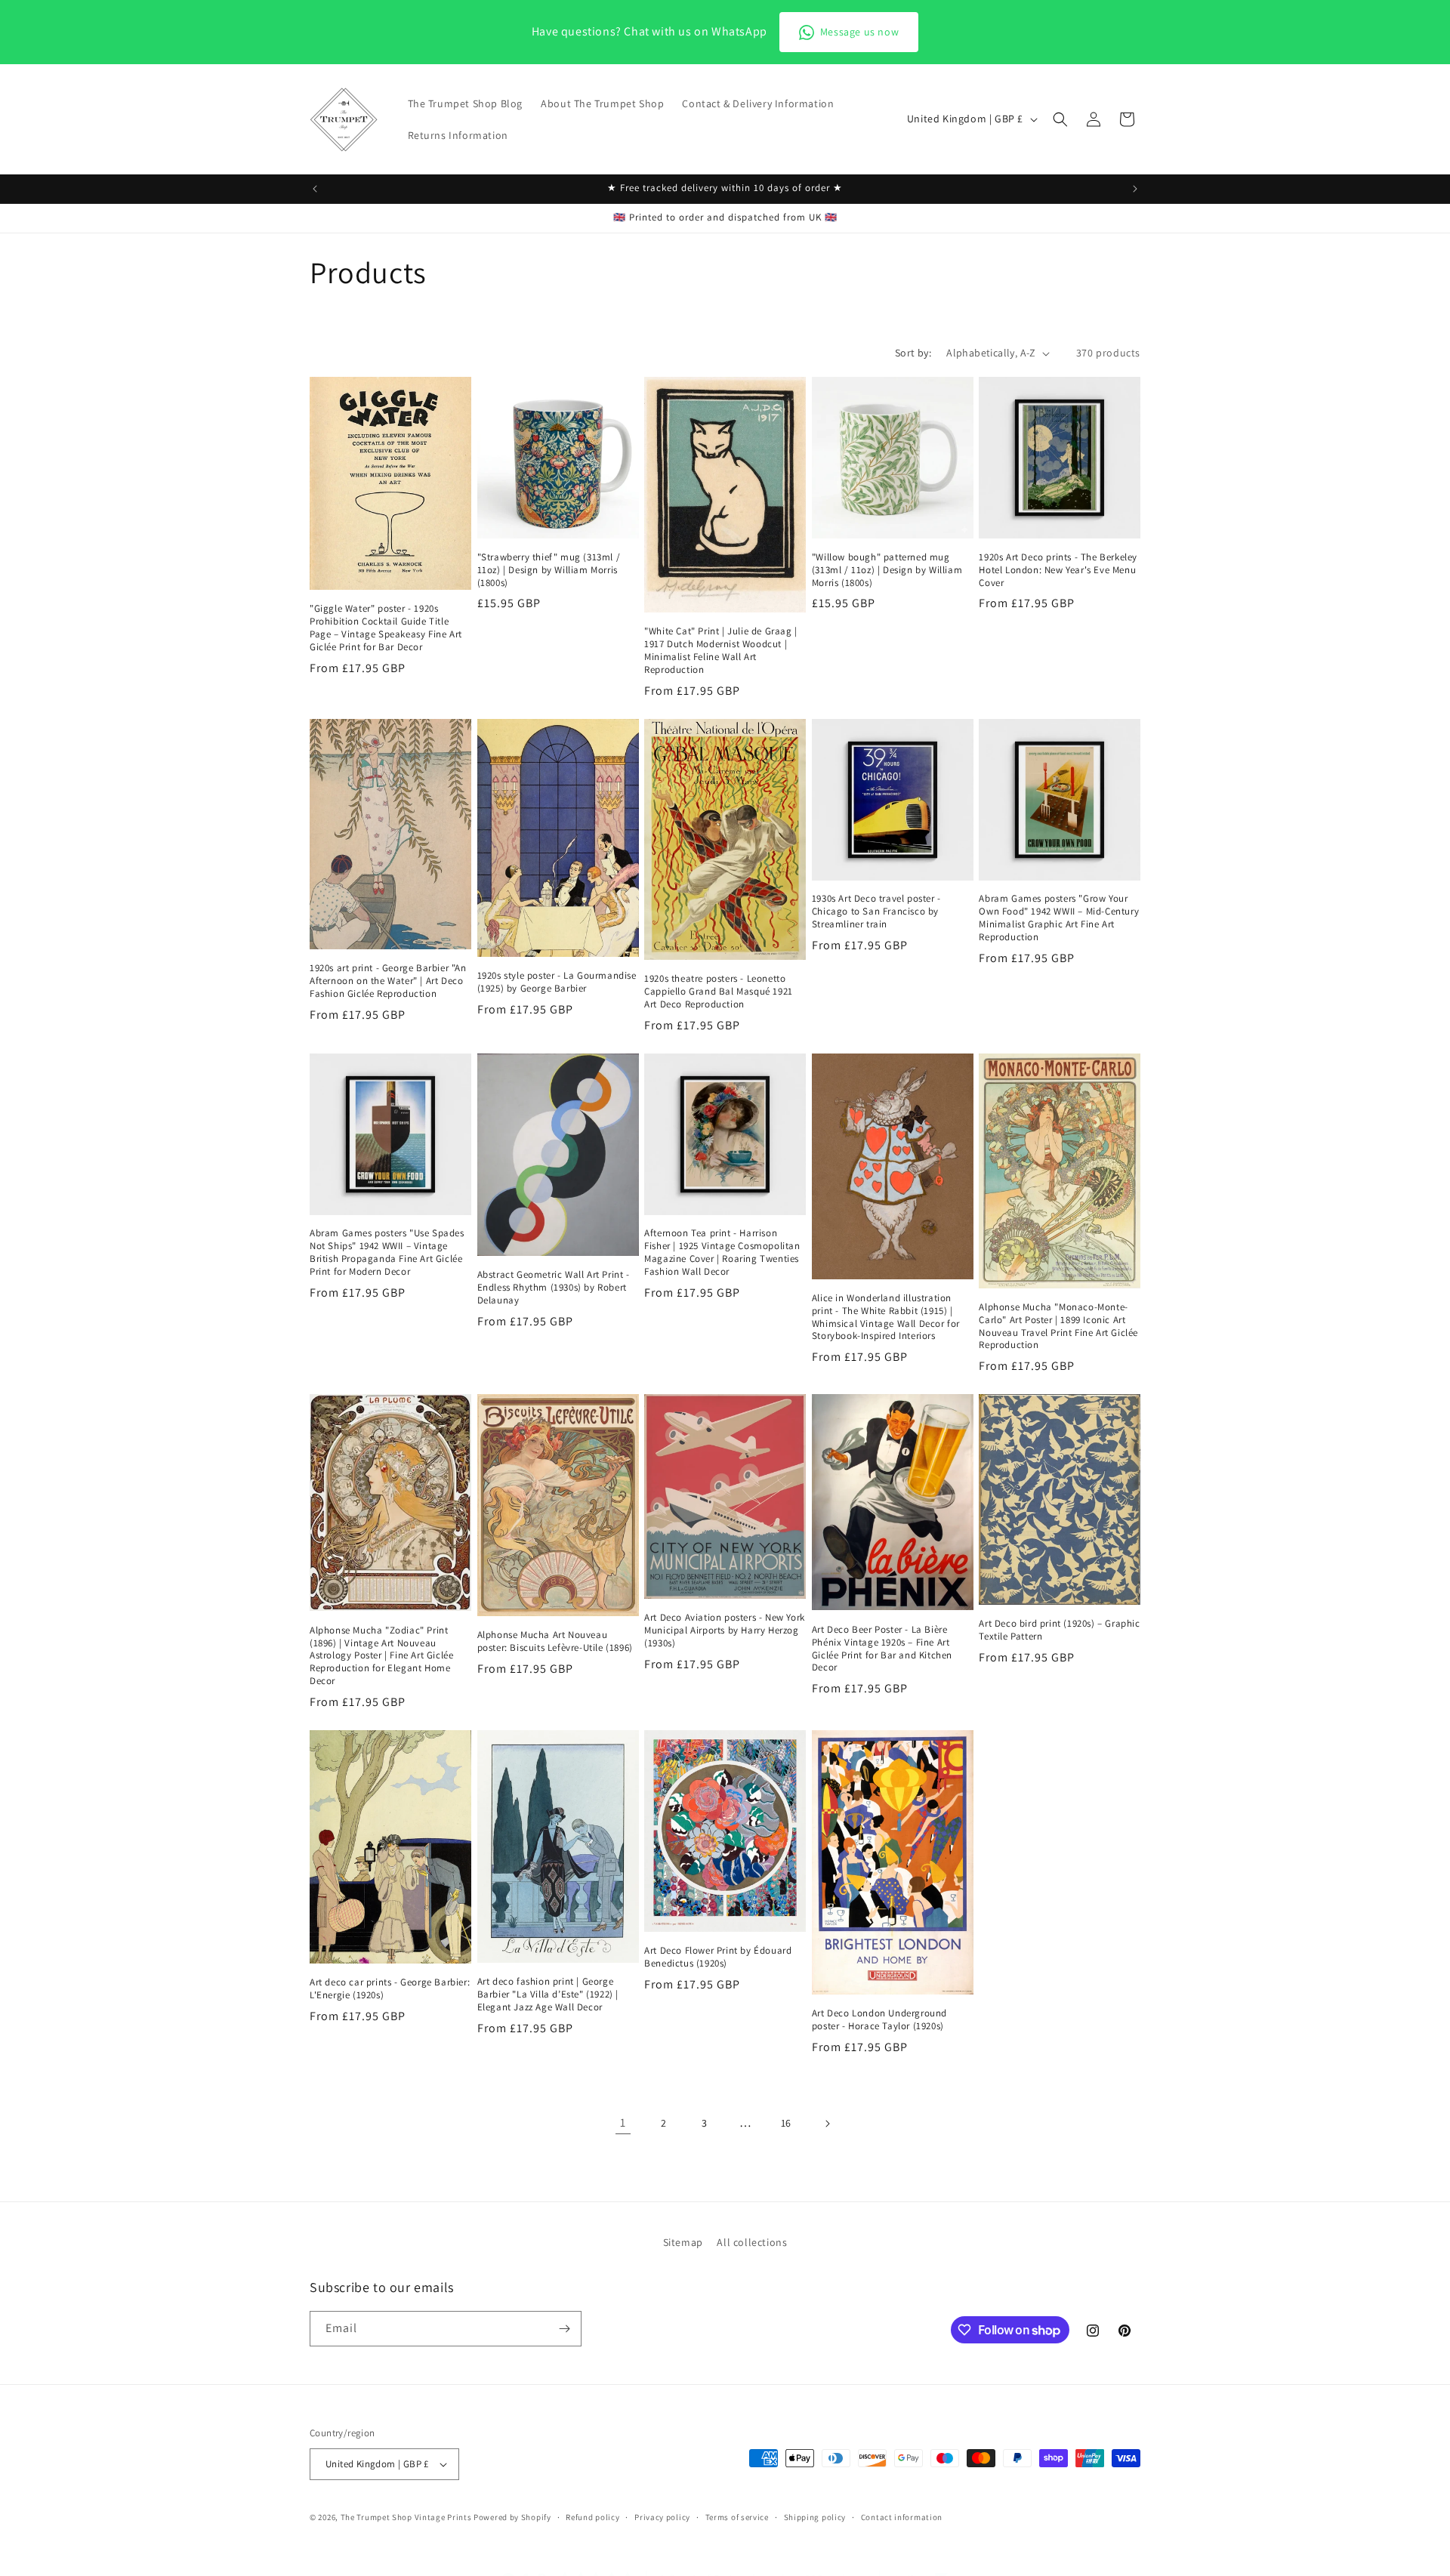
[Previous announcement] (315, 189)
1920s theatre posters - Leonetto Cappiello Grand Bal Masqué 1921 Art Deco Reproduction (719, 992)
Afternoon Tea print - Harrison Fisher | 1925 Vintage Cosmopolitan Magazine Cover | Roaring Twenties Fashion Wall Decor (722, 1253)
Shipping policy (815, 2516)
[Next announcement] (1135, 189)
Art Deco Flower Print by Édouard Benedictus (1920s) (718, 1957)
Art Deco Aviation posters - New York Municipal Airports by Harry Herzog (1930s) (725, 1630)
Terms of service (737, 2516)
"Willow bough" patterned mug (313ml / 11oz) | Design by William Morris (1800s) (887, 570)
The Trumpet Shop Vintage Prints (406, 2517)
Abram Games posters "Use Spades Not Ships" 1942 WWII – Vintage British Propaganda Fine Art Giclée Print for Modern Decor (387, 1253)
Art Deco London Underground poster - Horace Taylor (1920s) (879, 2020)
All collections (752, 2242)
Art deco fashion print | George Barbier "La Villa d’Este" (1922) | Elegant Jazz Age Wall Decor (548, 1994)
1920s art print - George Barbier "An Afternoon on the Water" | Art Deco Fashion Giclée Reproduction (388, 981)
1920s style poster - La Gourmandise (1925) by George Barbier (557, 982)
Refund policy (592, 2516)
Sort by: (913, 353)
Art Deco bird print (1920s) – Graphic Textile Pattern (1059, 1630)
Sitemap (683, 2242)
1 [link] (623, 2123)
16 (786, 2123)
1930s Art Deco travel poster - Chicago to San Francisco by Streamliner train (876, 912)
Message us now (859, 32)
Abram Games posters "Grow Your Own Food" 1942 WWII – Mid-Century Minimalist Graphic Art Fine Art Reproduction (1059, 918)
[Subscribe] (564, 2329)
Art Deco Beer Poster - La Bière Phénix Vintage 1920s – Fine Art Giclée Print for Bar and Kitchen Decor (882, 1649)
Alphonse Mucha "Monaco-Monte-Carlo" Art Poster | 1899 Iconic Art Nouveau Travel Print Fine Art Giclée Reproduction (1058, 1327)
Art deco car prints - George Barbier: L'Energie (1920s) (390, 1989)
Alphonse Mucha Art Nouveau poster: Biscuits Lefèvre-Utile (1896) (555, 1641)
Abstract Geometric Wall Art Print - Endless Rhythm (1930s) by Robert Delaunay (554, 1288)
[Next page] (827, 2124)
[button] (1060, 119)
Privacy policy (662, 2516)
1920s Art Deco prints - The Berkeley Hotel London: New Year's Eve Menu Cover (1058, 570)
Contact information (902, 2516)
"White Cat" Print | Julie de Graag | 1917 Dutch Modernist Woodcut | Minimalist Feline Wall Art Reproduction (721, 651)
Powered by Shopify (512, 2517)
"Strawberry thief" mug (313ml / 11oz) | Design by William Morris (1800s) (549, 570)
